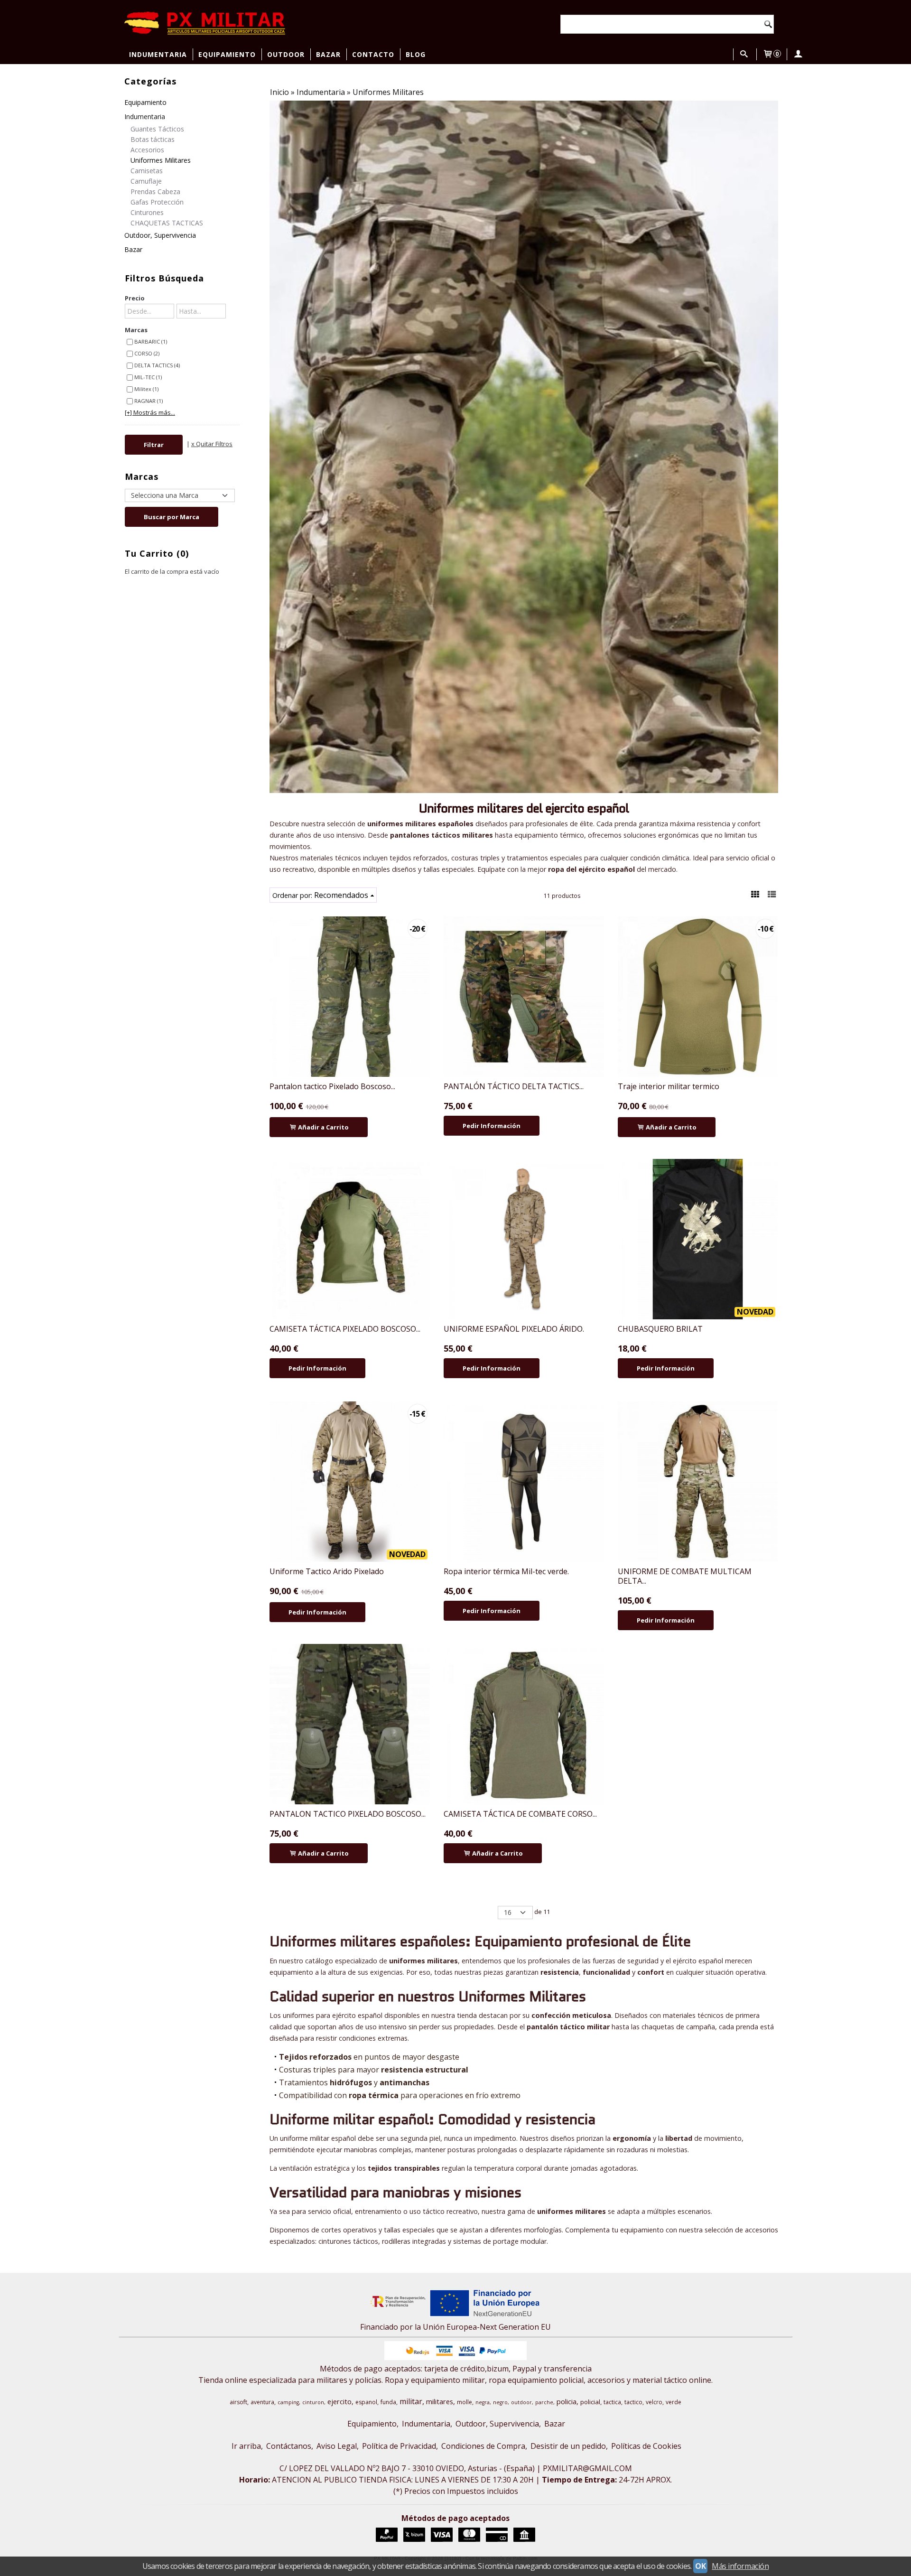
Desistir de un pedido (568, 2446)
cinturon (313, 2402)
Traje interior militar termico (669, 1086)
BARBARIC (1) (151, 341)
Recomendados (341, 895)
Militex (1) (146, 389)
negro (500, 2402)
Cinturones (147, 212)
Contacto (373, 54)
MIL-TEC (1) (148, 377)
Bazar (328, 54)
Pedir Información (492, 1126)
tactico (633, 2402)
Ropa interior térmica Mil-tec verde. (506, 1571)
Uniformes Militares (161, 160)
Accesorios (147, 150)
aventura (262, 2402)
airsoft (238, 2402)
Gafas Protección (157, 202)
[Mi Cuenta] (798, 54)
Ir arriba (246, 2446)
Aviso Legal (337, 2446)
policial (590, 2402)
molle (465, 2402)
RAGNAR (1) (149, 401)
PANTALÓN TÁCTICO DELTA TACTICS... (514, 1086)
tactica (612, 2402)
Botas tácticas (153, 139)
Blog (416, 54)
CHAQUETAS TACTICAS (167, 223)
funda (388, 2402)
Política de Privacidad (399, 2446)
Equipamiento (227, 54)
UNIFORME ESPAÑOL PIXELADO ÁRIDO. (514, 1329)
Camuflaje (146, 181)
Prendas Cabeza (155, 191)
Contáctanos (289, 2446)
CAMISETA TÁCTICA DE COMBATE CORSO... (520, 1814)
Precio (135, 298)
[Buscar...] (744, 54)
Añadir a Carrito (323, 1127)
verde (674, 2402)
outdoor (521, 2402)
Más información (740, 2566)
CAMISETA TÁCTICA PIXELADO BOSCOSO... (345, 1329)
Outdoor (286, 54)
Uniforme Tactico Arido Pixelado (327, 1571)
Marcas (136, 330)
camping (288, 2402)
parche (544, 2402)
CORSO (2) (147, 353)
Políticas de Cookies (646, 2446)
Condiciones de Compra (483, 2446)
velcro (654, 2402)
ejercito (339, 2401)
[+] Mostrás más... (150, 412)
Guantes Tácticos (157, 129)
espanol (366, 2402)
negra (483, 2402)
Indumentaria (158, 54)
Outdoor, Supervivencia (160, 235)
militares (440, 2401)
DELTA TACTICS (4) (157, 365)
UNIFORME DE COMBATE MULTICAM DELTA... (685, 1576)
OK (700, 2566)
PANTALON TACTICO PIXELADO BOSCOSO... (348, 1814)
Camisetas (147, 171)
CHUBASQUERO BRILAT (660, 1329)
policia (567, 2401)
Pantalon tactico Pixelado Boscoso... (332, 1086)
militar (411, 2401)
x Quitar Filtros (212, 444)
